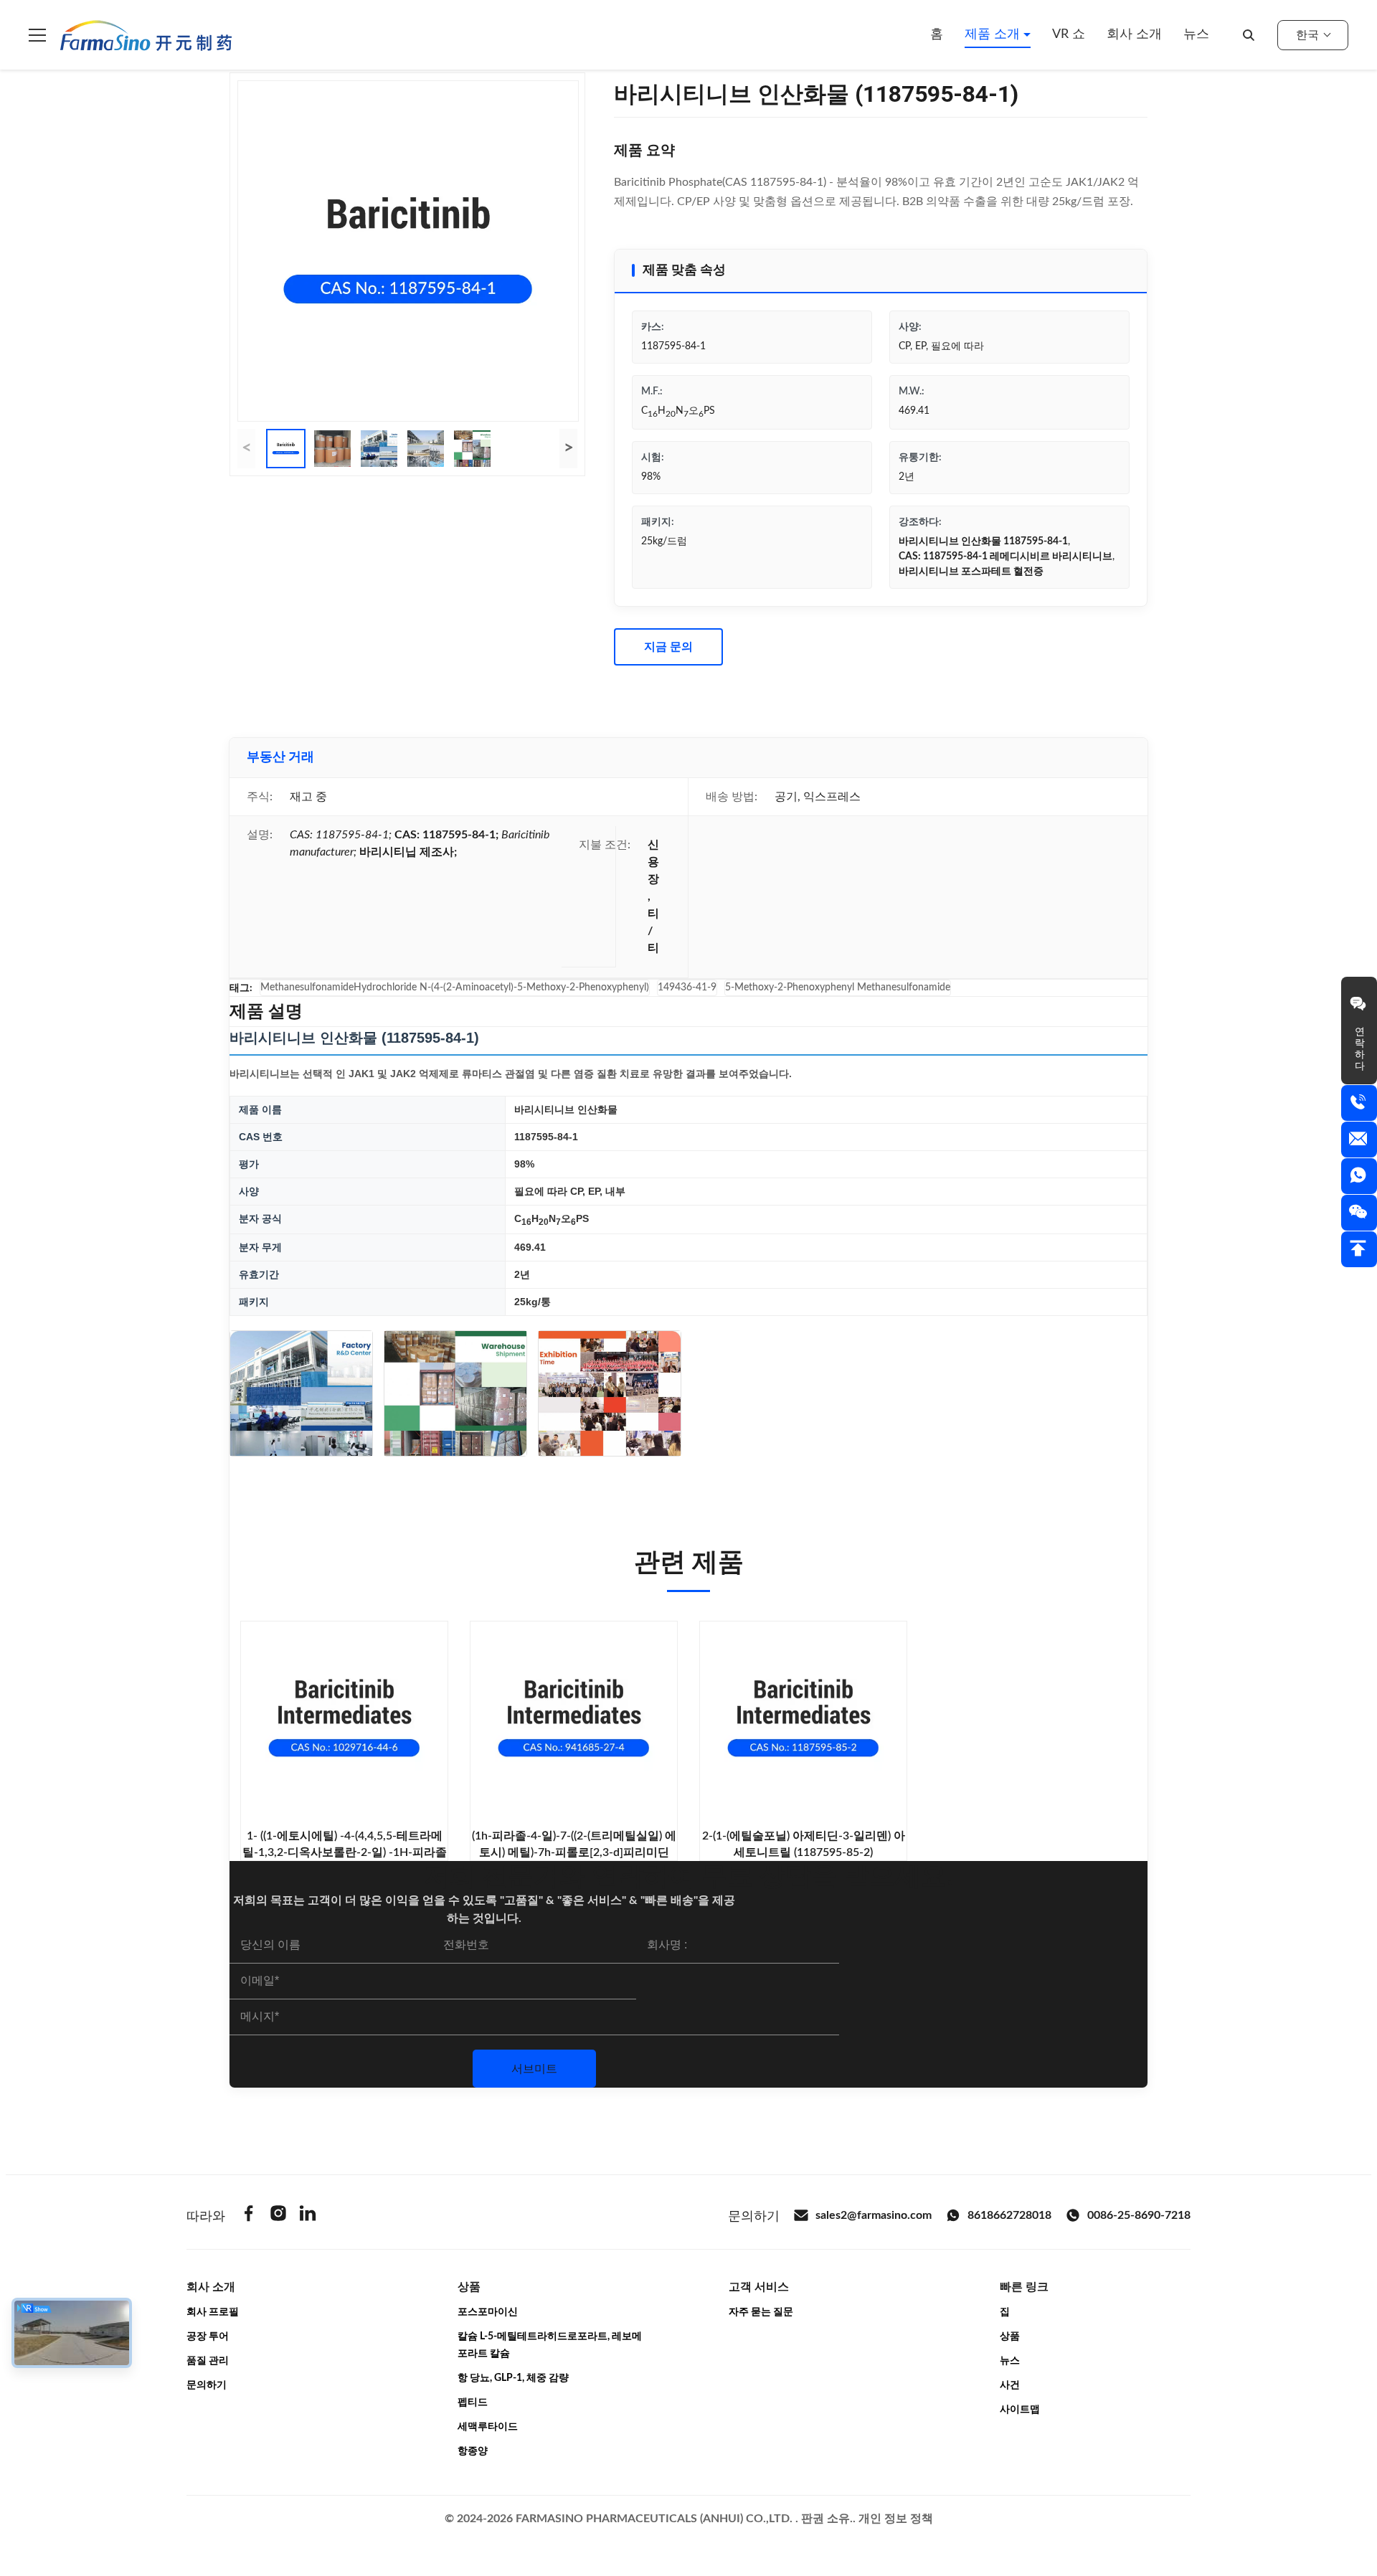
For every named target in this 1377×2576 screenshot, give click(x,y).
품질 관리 (208, 2361)
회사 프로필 (213, 2312)
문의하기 (207, 2385)
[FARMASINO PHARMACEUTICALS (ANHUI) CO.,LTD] (146, 35)
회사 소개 (1134, 34)
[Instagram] (278, 2216)
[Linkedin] (308, 2216)
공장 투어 (208, 2336)
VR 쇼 (1069, 34)
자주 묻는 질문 (761, 2312)
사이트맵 (1020, 2410)
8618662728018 (1009, 2215)
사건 (1010, 2385)
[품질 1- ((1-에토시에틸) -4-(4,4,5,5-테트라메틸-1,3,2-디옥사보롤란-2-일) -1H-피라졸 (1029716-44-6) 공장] (344, 1725)
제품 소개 (994, 34)
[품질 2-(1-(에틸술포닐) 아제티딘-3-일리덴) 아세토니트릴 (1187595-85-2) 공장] (803, 1725)
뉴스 (1196, 34)
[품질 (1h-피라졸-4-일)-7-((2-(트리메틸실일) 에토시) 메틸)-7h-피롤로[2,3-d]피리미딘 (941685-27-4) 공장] (574, 1725)
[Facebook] (249, 2216)
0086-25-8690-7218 (1139, 2215)
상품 (1010, 2336)
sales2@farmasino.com (874, 2215)
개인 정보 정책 (896, 2519)
